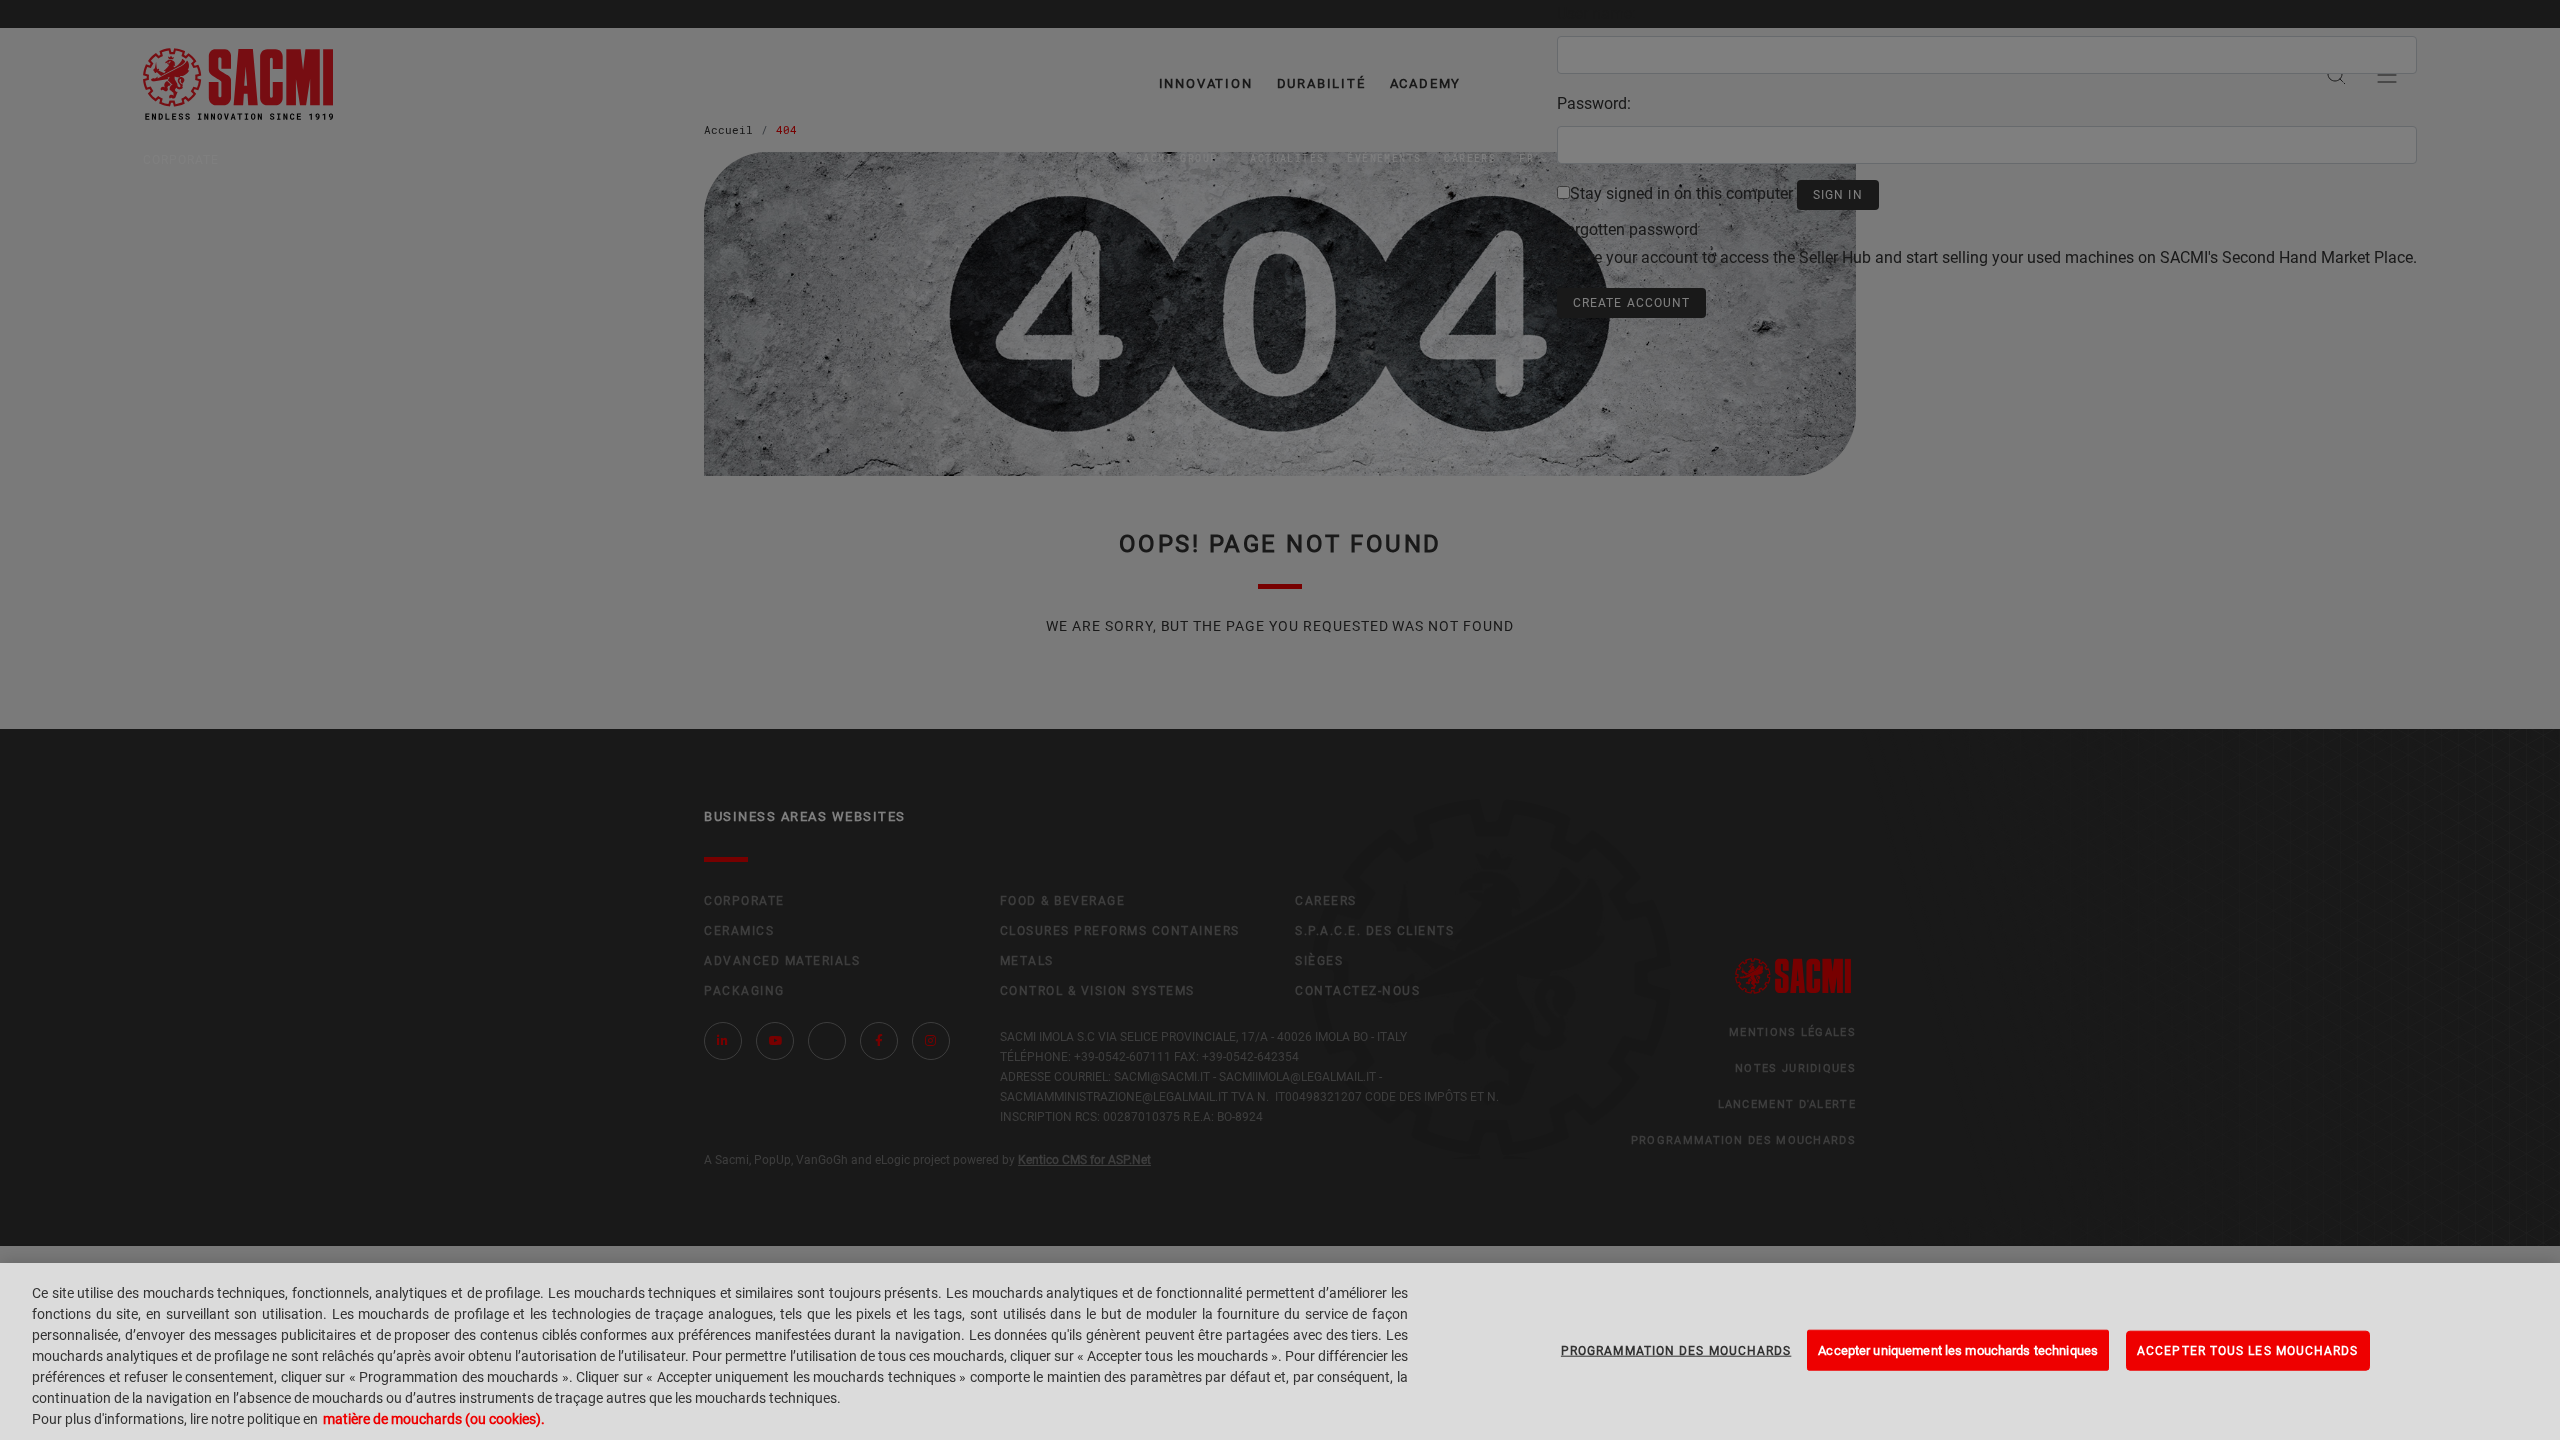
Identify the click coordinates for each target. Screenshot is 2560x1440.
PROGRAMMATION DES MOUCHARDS (1676, 1350)
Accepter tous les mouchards (2247, 1350)
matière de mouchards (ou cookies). (434, 1419)
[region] (1280, 1351)
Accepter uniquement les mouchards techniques (1958, 1349)
